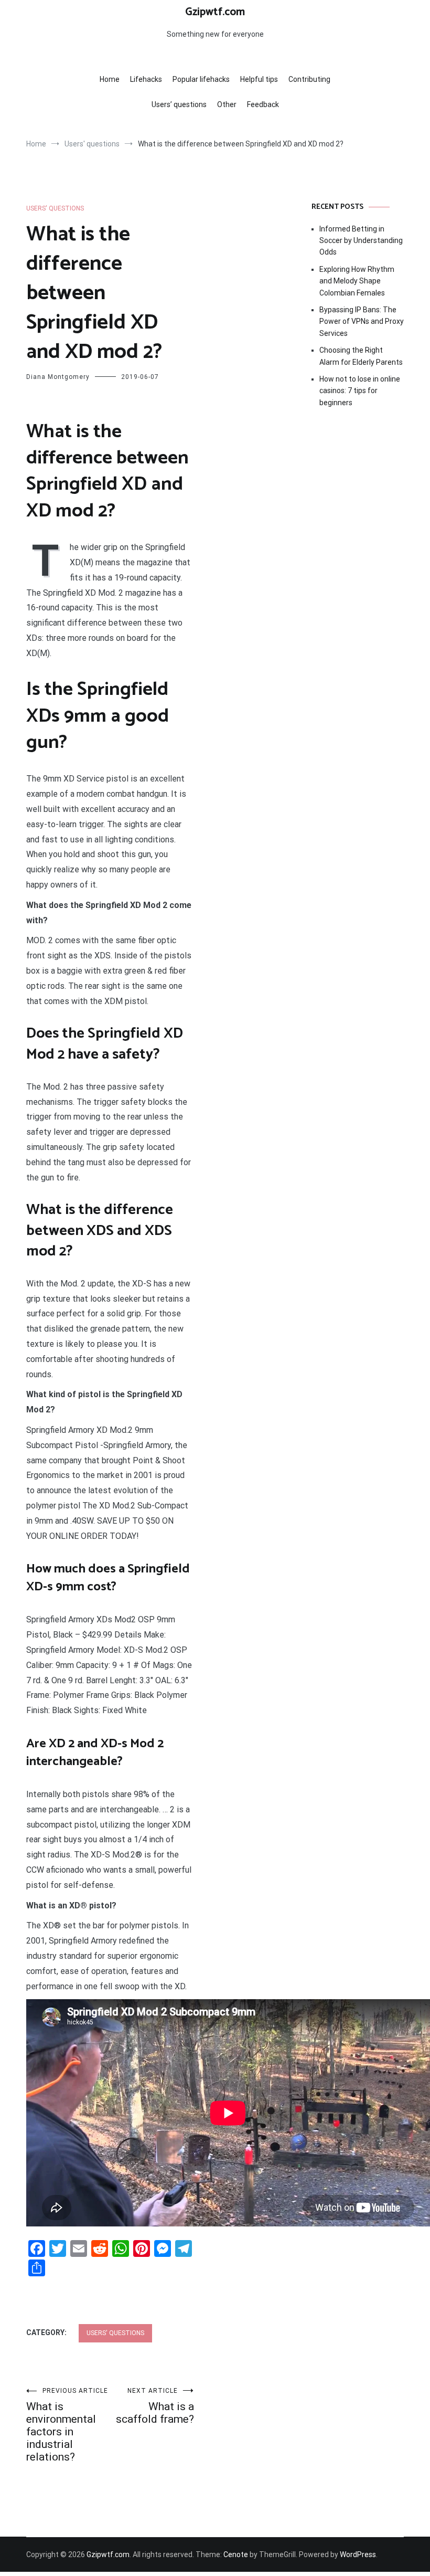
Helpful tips (259, 79)
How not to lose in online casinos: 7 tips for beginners (360, 391)
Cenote (236, 2554)
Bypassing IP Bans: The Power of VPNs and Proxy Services (362, 321)
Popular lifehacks (201, 79)
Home (110, 79)
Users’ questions (179, 104)
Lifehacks (146, 79)
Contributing (309, 79)
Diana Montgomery (58, 377)
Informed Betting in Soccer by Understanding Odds (361, 241)
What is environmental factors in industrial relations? (67, 2425)
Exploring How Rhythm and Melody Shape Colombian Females (357, 281)
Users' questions (55, 208)
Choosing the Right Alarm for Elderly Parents (361, 356)
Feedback (263, 104)
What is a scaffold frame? (155, 2406)
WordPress (358, 2554)
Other (227, 104)
